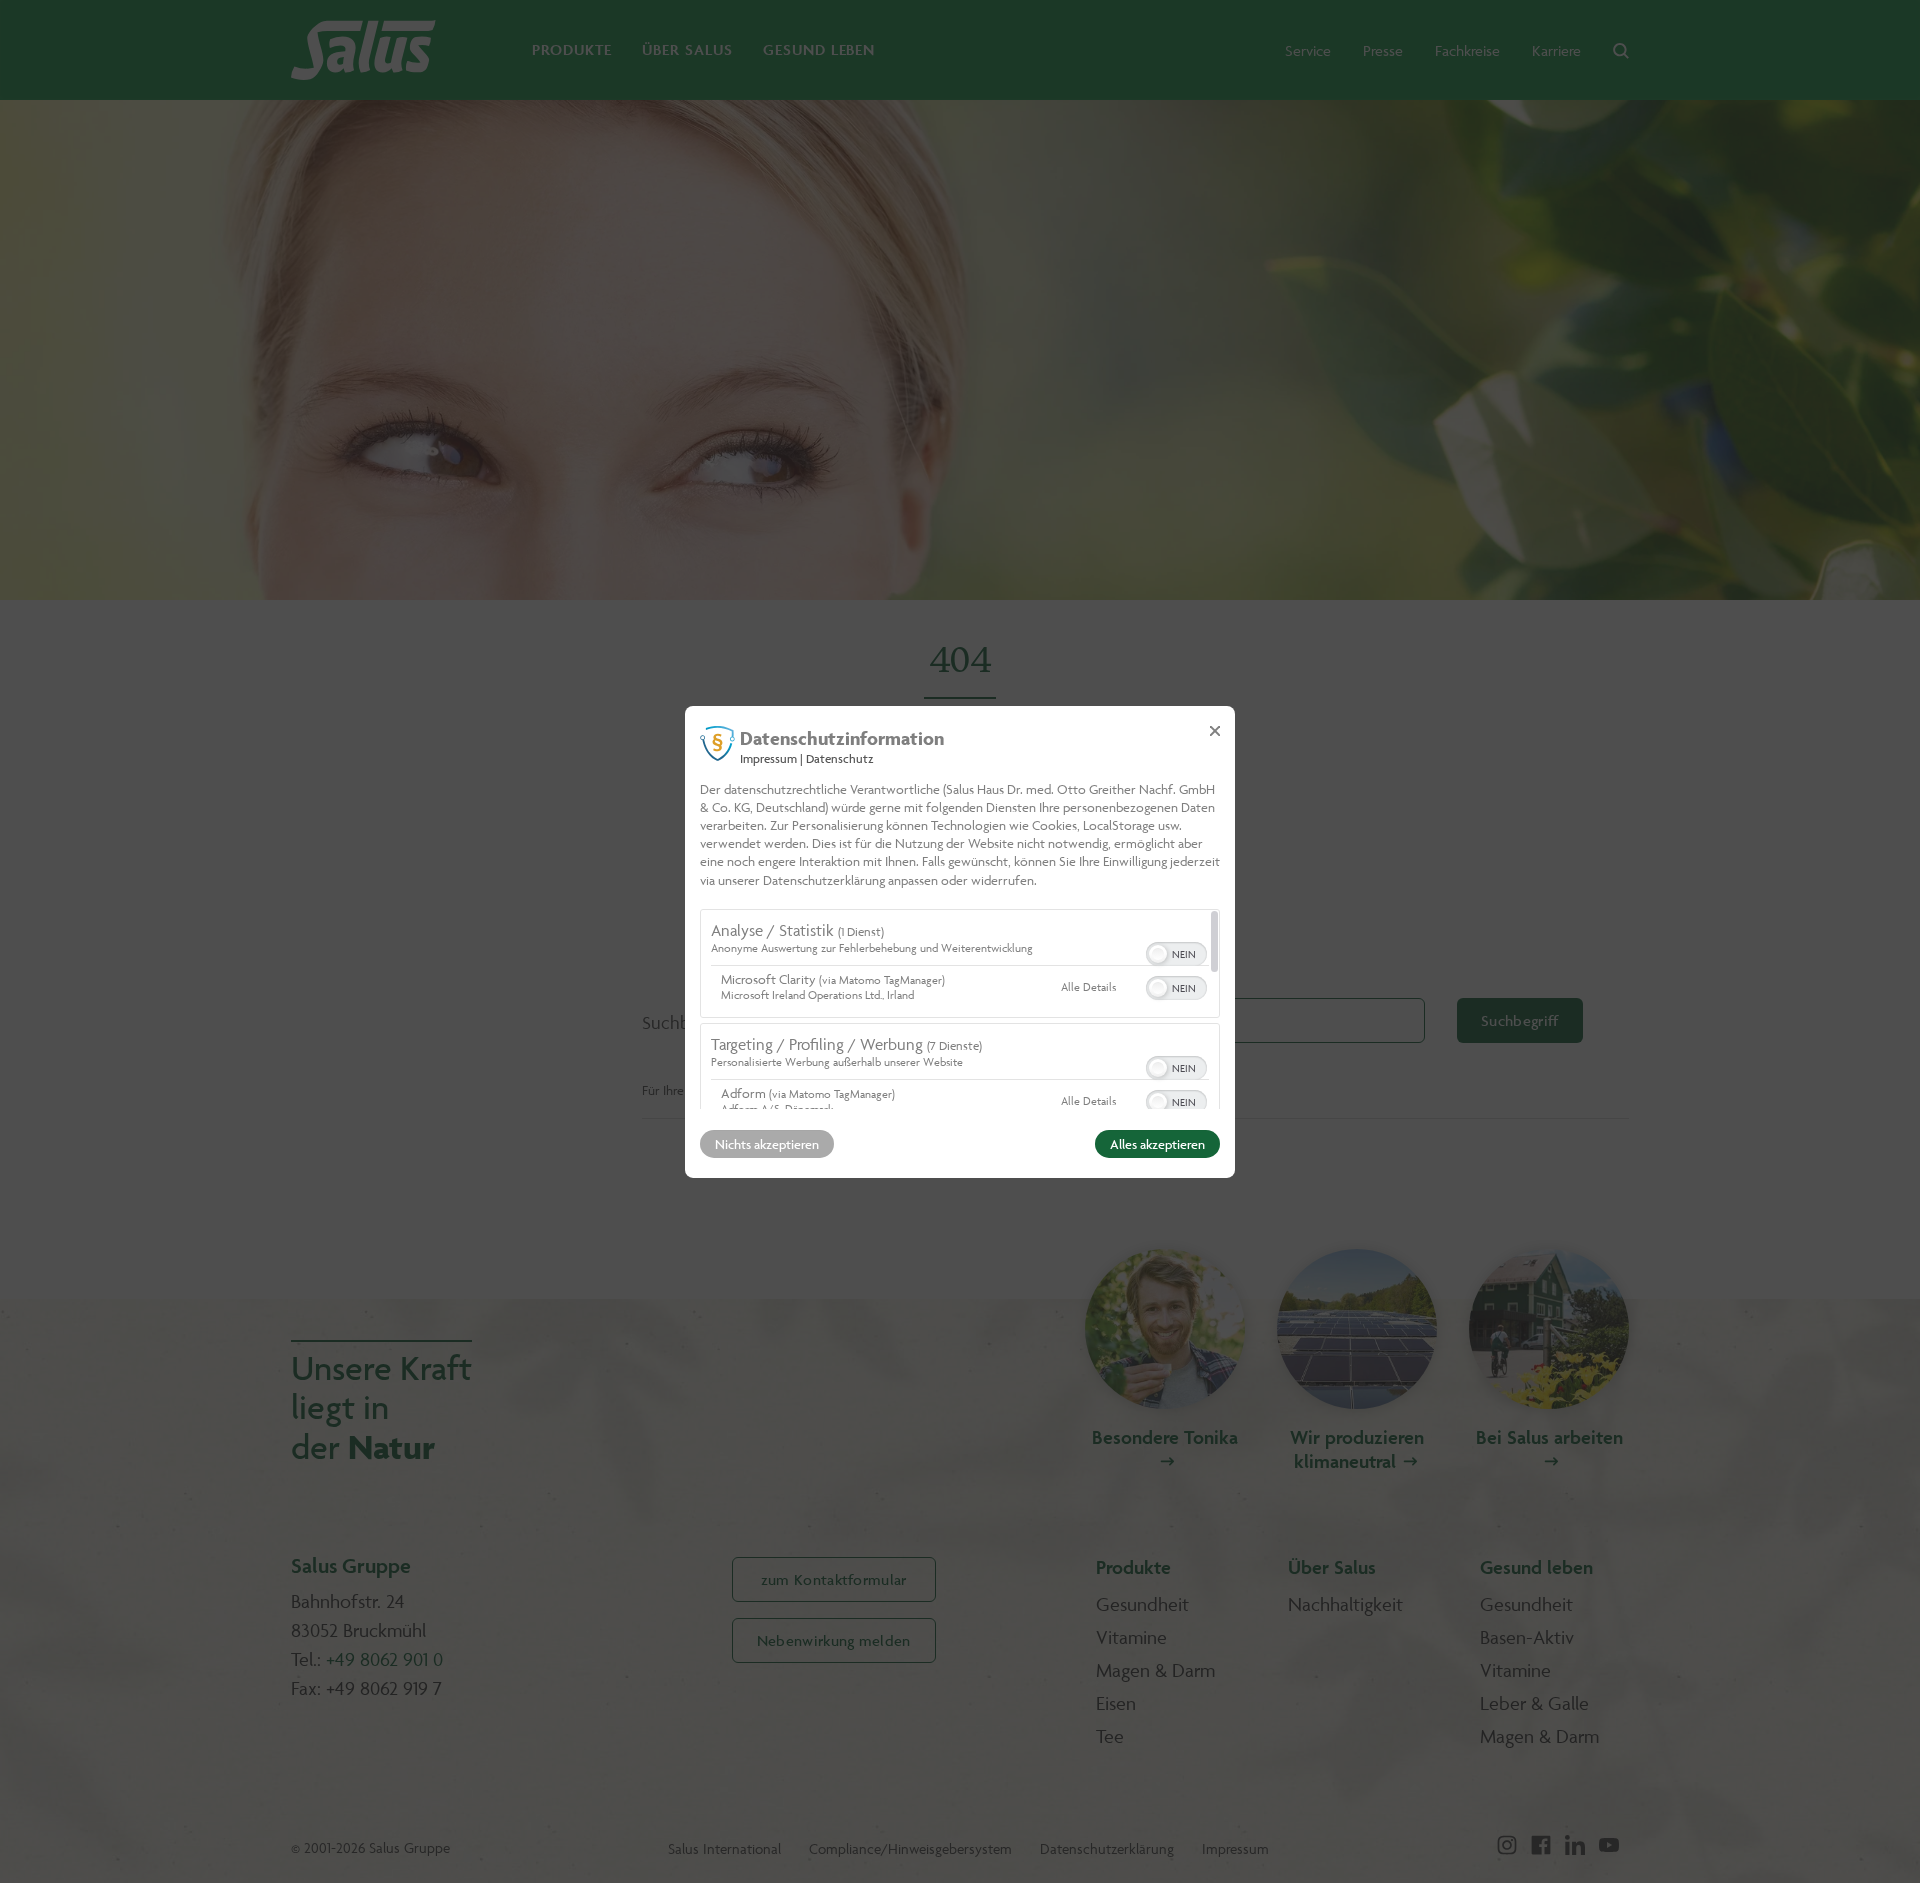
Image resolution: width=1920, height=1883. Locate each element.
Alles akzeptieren (1157, 1144)
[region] (960, 1009)
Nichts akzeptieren (767, 1144)
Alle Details (1088, 986)
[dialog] (960, 941)
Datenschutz (840, 757)
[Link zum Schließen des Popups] (1215, 730)
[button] (1158, 954)
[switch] (1176, 952)
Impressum (768, 757)
